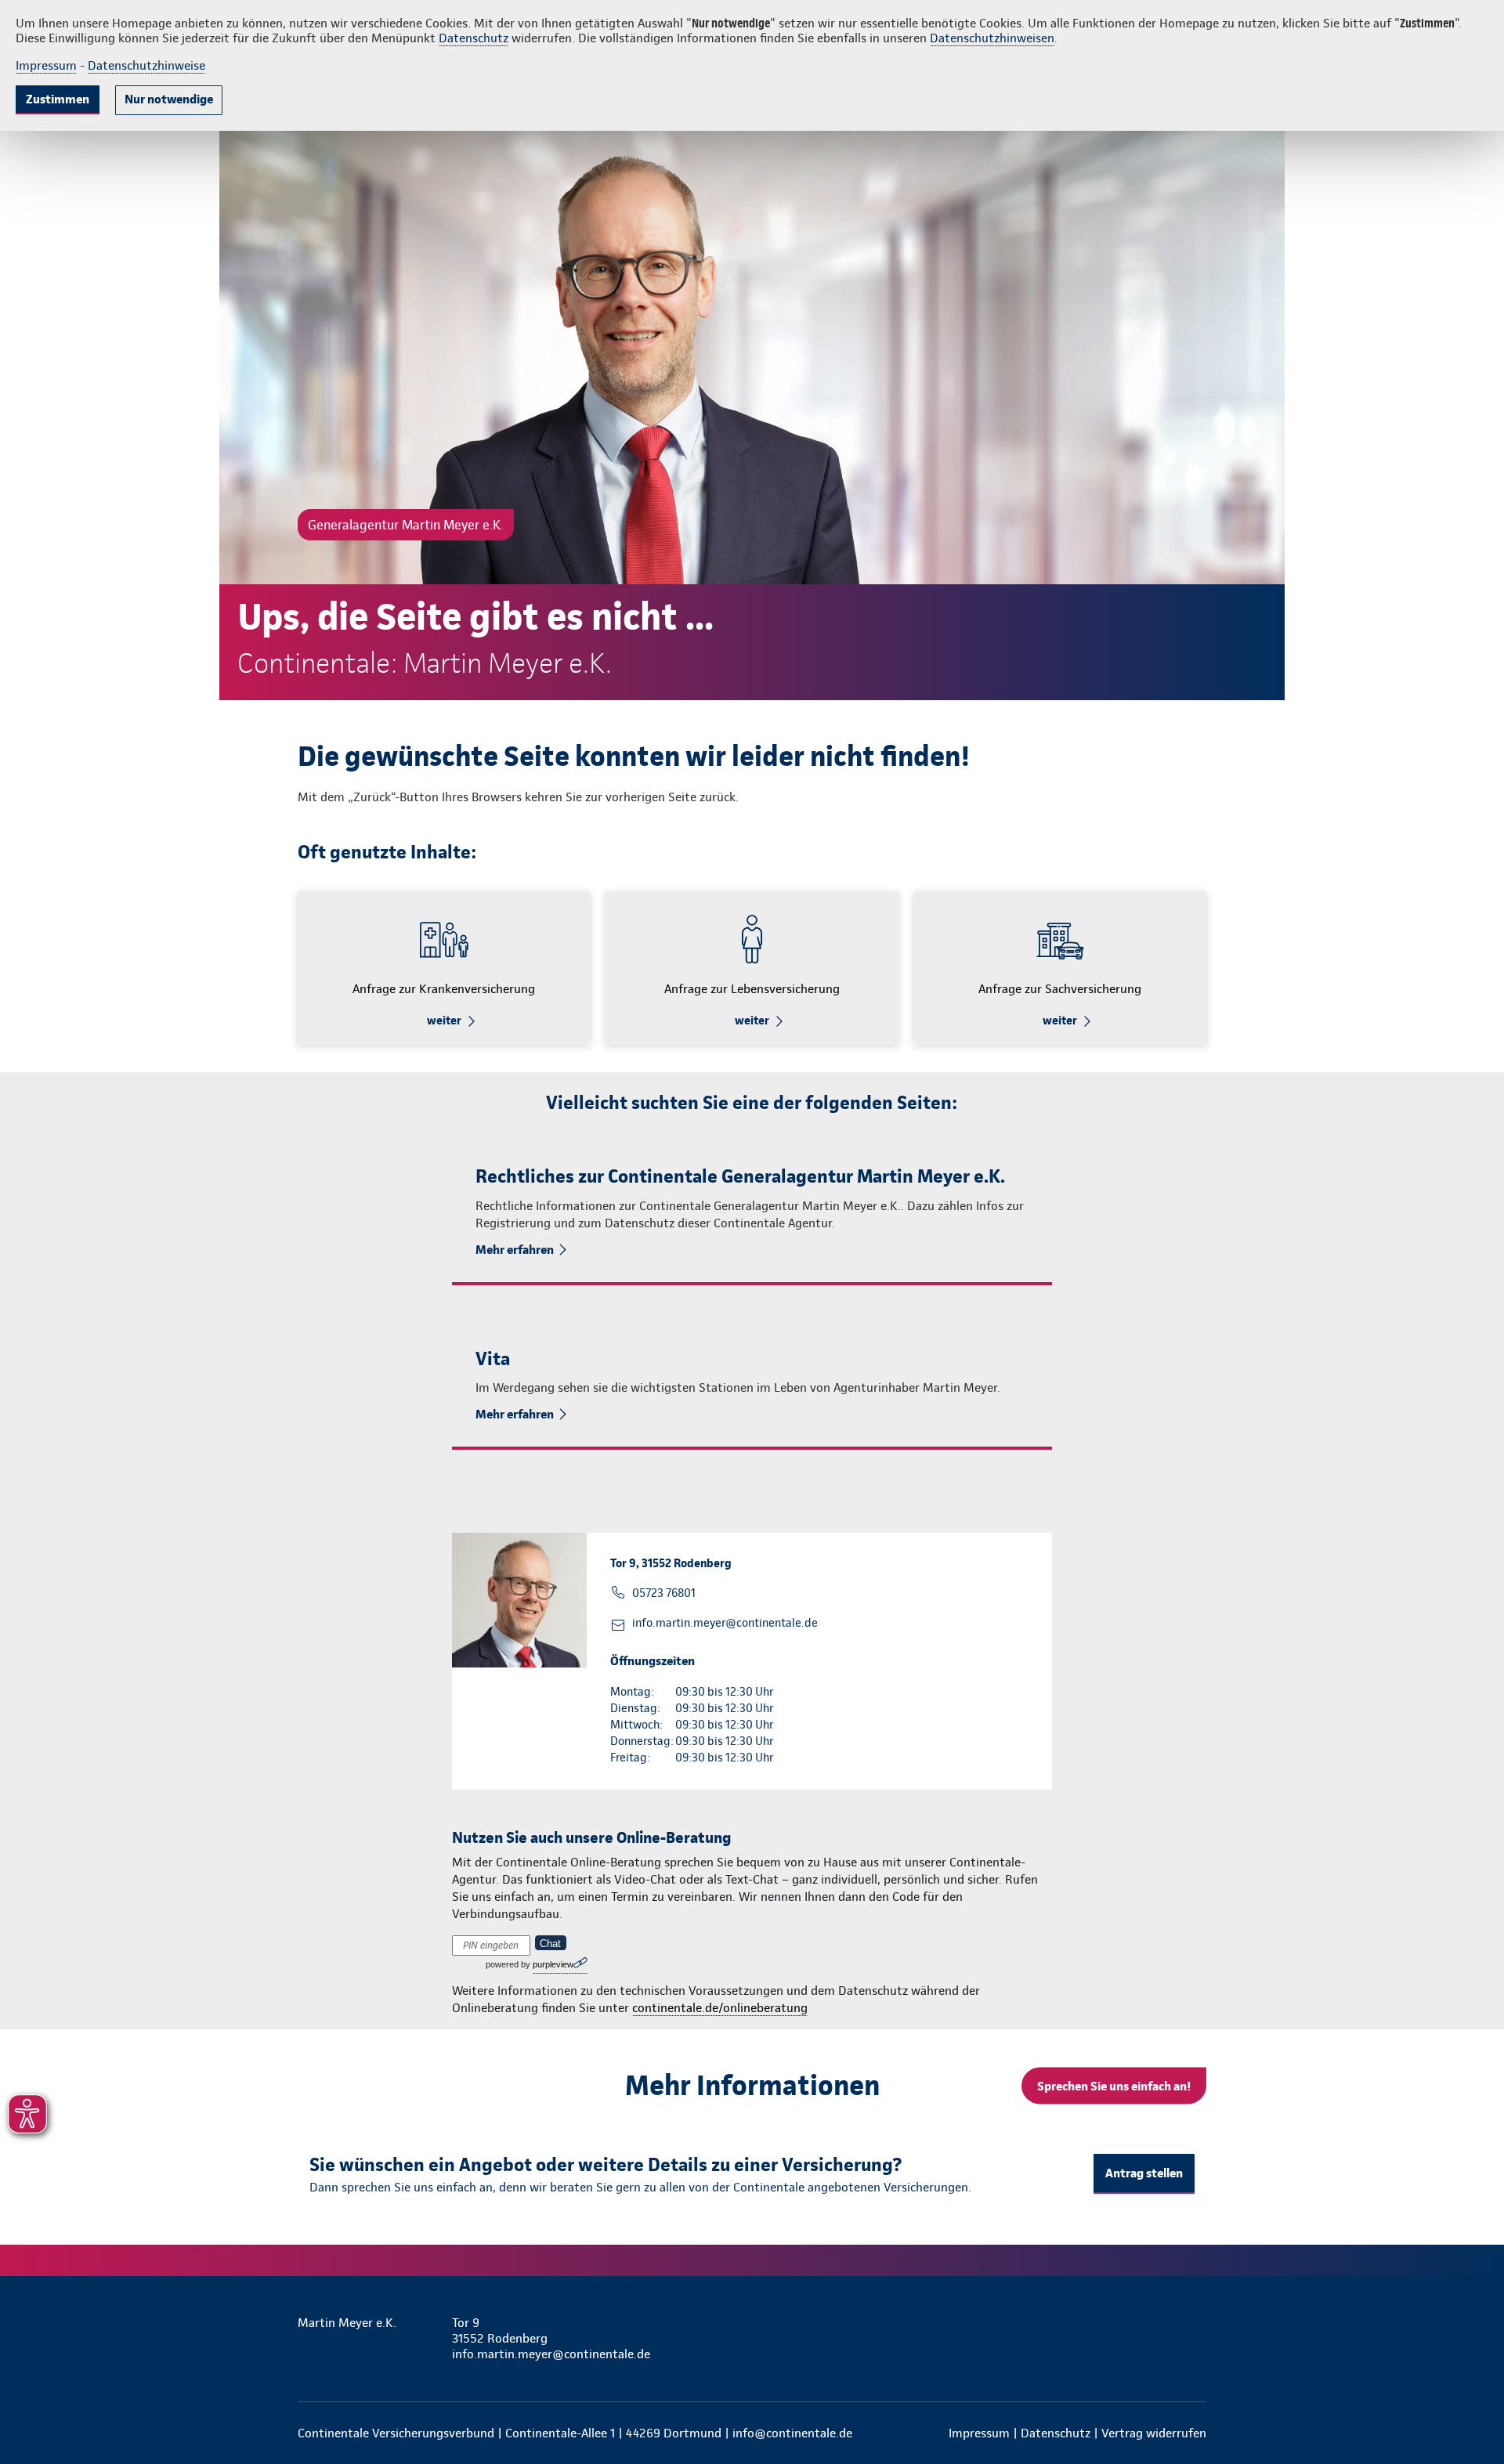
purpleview (553, 1964)
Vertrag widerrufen (1154, 2433)
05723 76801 (664, 1593)
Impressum (46, 65)
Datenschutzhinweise (146, 65)
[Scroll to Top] (1426, 1185)
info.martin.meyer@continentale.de (725, 1623)
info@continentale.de (792, 2433)
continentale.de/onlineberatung (720, 2008)
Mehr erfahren (515, 1250)
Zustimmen (58, 99)
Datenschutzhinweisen (992, 38)
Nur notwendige (169, 99)
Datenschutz (474, 38)
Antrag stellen (1144, 2173)
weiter (444, 1021)
